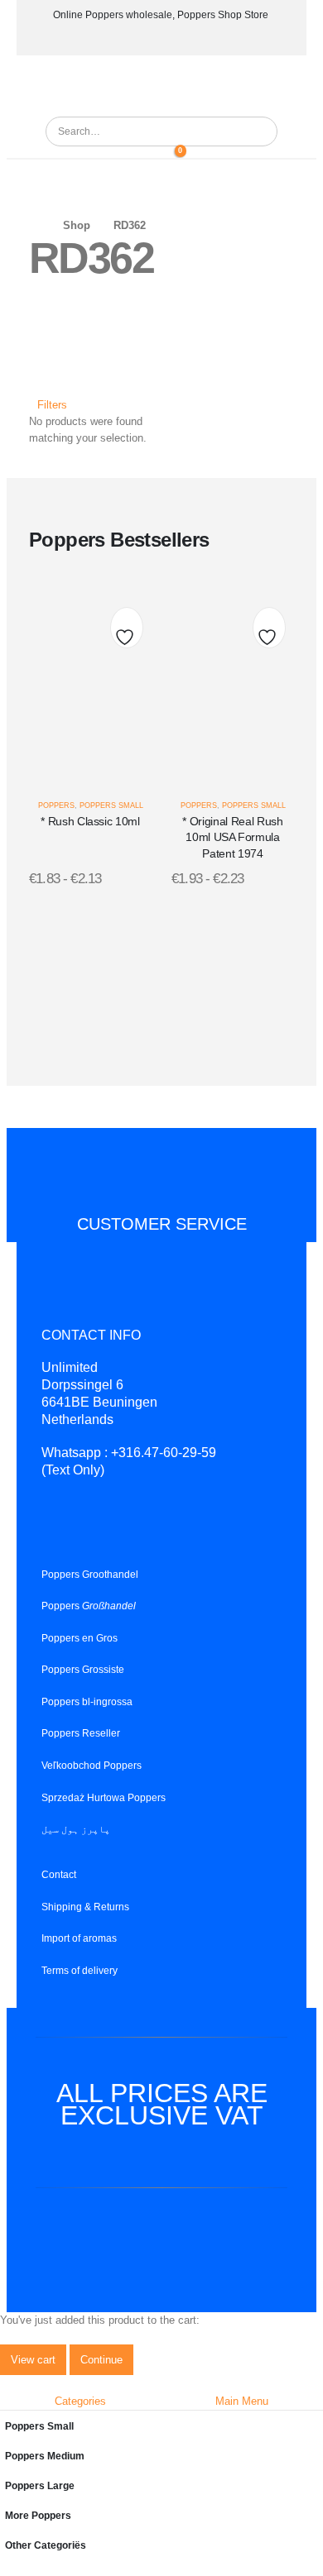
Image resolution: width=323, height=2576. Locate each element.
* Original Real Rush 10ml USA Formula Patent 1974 (232, 837)
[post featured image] (90, 682)
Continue (101, 2360)
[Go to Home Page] (34, 226)
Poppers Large (40, 2485)
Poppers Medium (45, 2456)
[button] (48, 405)
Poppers (56, 805)
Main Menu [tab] (242, 2401)
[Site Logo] (91, 108)
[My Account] (149, 154)
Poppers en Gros (80, 1637)
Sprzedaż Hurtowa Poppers (104, 1797)
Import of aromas (79, 1938)
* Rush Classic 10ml (90, 821)
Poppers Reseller (81, 1733)
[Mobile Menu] (160, 84)
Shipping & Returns (85, 1906)
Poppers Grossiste (83, 1669)
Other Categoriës (46, 2545)
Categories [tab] (80, 2401)
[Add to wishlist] (127, 632)
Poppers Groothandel (90, 1573)
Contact (59, 1874)
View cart (33, 2360)
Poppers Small (111, 805)
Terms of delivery (80, 1970)
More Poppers (38, 2515)
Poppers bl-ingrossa (87, 1701)
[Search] (258, 131)
